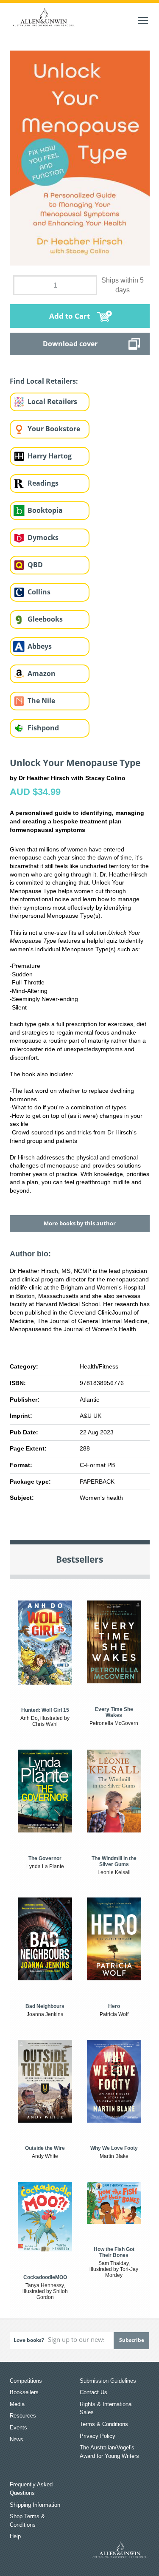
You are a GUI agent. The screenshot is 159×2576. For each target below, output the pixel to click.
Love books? (29, 2340)
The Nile (41, 701)
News (17, 2439)
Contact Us (93, 2392)
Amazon (42, 673)
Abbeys (40, 646)
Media (17, 2404)
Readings (43, 483)
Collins (39, 592)
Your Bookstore (54, 429)
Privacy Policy (98, 2436)
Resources (23, 2416)
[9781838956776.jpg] (80, 158)
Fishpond (43, 728)
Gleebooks (45, 619)
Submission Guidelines (108, 2381)
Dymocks (43, 537)
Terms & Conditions (104, 2424)
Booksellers (24, 2392)
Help (15, 2536)
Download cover (70, 344)
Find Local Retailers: (44, 381)
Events (18, 2428)
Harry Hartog (50, 456)
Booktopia (45, 510)
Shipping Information (35, 2505)
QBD (35, 565)
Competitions (26, 2381)
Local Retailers (52, 402)
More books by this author (80, 1223)
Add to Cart (70, 316)
